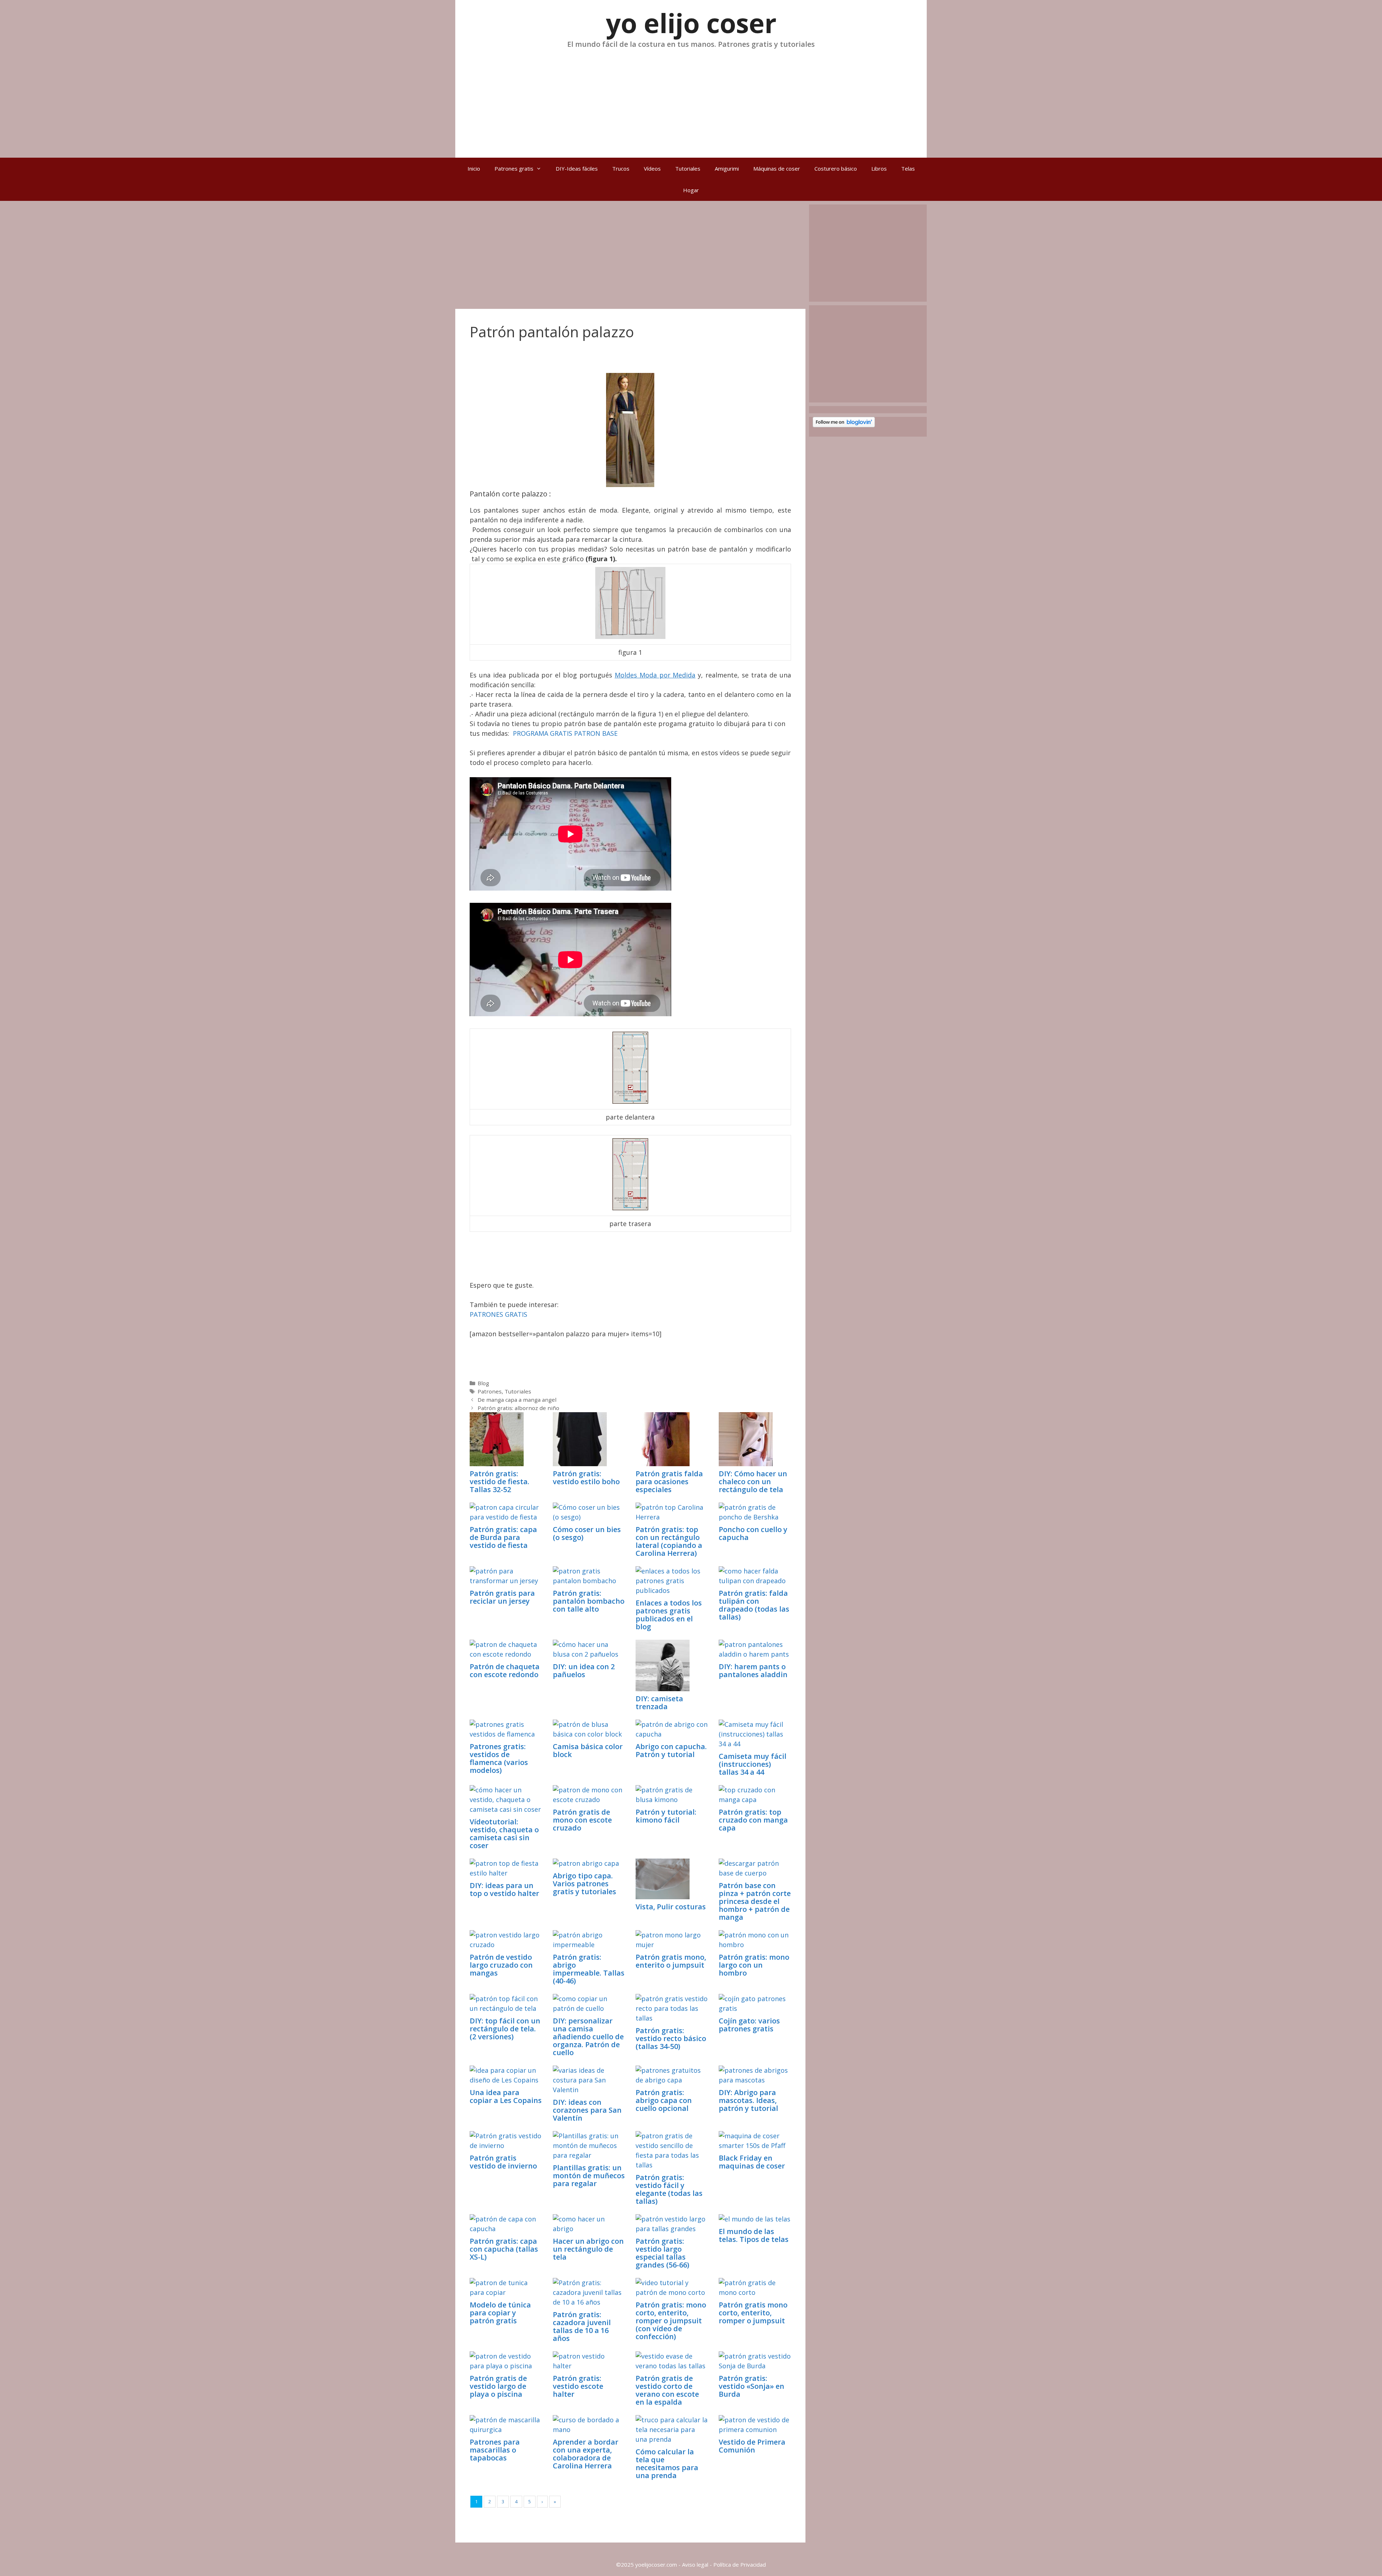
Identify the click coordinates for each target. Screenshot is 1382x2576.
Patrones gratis (514, 168)
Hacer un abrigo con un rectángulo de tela (588, 2249)
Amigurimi (727, 168)
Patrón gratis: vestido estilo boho (586, 1478)
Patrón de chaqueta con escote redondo (505, 1670)
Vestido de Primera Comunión (752, 2446)
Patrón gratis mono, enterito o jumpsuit (671, 1961)
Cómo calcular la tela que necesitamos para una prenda (667, 2464)
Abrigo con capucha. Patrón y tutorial (671, 1750)
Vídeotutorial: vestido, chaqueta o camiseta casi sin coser (504, 1834)
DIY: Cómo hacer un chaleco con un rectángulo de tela (753, 1481)
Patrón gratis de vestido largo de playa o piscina (498, 2386)
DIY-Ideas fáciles (577, 168)
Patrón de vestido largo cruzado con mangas (501, 1965)
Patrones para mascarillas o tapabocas (495, 2450)
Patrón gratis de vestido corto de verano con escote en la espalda (667, 2390)
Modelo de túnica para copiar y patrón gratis (500, 2313)
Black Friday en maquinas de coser (752, 2162)
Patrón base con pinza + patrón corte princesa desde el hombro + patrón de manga (755, 1901)
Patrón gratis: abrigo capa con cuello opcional (664, 2100)
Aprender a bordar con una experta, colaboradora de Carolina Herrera (586, 2454)
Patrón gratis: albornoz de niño (518, 1408)
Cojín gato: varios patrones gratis (749, 2025)
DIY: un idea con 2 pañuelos (584, 1670)
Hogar (691, 190)
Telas (908, 168)
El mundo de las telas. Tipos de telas (754, 2235)
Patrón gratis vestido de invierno (503, 2162)
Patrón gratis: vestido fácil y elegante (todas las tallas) (669, 2189)
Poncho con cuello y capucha (753, 1533)
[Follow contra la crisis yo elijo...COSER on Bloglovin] (844, 425)
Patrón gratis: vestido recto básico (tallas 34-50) (671, 2038)
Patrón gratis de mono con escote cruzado (582, 1820)
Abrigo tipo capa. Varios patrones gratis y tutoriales (584, 1884)
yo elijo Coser (691, 23)
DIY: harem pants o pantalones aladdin (753, 1670)
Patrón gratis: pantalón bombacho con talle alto (589, 1601)
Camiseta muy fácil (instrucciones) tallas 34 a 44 (753, 1764)
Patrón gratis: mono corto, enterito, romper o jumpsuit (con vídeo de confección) (671, 2321)
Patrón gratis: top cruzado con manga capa (753, 1820)
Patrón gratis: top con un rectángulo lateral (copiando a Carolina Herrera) (669, 1541)
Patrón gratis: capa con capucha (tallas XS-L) (504, 2249)
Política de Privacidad (740, 2564)
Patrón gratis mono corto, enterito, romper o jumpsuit (753, 2313)
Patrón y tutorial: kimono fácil (666, 1816)
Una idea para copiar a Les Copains (506, 2096)
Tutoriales (688, 168)
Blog (483, 1383)
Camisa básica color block (588, 1750)
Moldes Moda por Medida (655, 675)
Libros (879, 168)
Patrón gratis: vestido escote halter (578, 2386)
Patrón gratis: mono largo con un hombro (754, 1965)
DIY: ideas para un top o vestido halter (504, 1889)
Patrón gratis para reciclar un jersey (502, 1597)
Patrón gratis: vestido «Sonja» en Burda (751, 2386)
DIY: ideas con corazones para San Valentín (587, 2110)
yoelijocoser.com (655, 2564)
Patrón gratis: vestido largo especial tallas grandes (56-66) (662, 2253)
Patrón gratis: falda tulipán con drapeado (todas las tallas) (754, 1605)
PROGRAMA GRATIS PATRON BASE (565, 733)
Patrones (490, 1391)
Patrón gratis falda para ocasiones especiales (669, 1481)
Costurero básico (836, 168)
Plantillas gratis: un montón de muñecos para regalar (589, 2176)
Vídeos (652, 168)
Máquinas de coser (777, 168)
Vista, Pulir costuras (671, 1907)
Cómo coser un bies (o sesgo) (587, 1533)
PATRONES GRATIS (498, 1314)
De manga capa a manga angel (517, 1400)
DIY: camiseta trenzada (659, 1703)
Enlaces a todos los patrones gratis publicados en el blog (669, 1615)
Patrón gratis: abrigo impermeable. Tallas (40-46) (589, 1969)
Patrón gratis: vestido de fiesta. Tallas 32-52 (500, 1481)
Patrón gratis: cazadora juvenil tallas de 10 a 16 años (582, 2326)
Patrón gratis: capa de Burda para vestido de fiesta (503, 1537)
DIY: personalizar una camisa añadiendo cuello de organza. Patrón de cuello (588, 2037)
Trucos (621, 168)
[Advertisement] (691, 100)
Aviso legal (695, 2564)
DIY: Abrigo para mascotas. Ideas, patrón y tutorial (748, 2100)
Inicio (474, 168)
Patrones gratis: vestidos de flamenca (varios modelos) (499, 1758)
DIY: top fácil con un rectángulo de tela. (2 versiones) (505, 2029)
